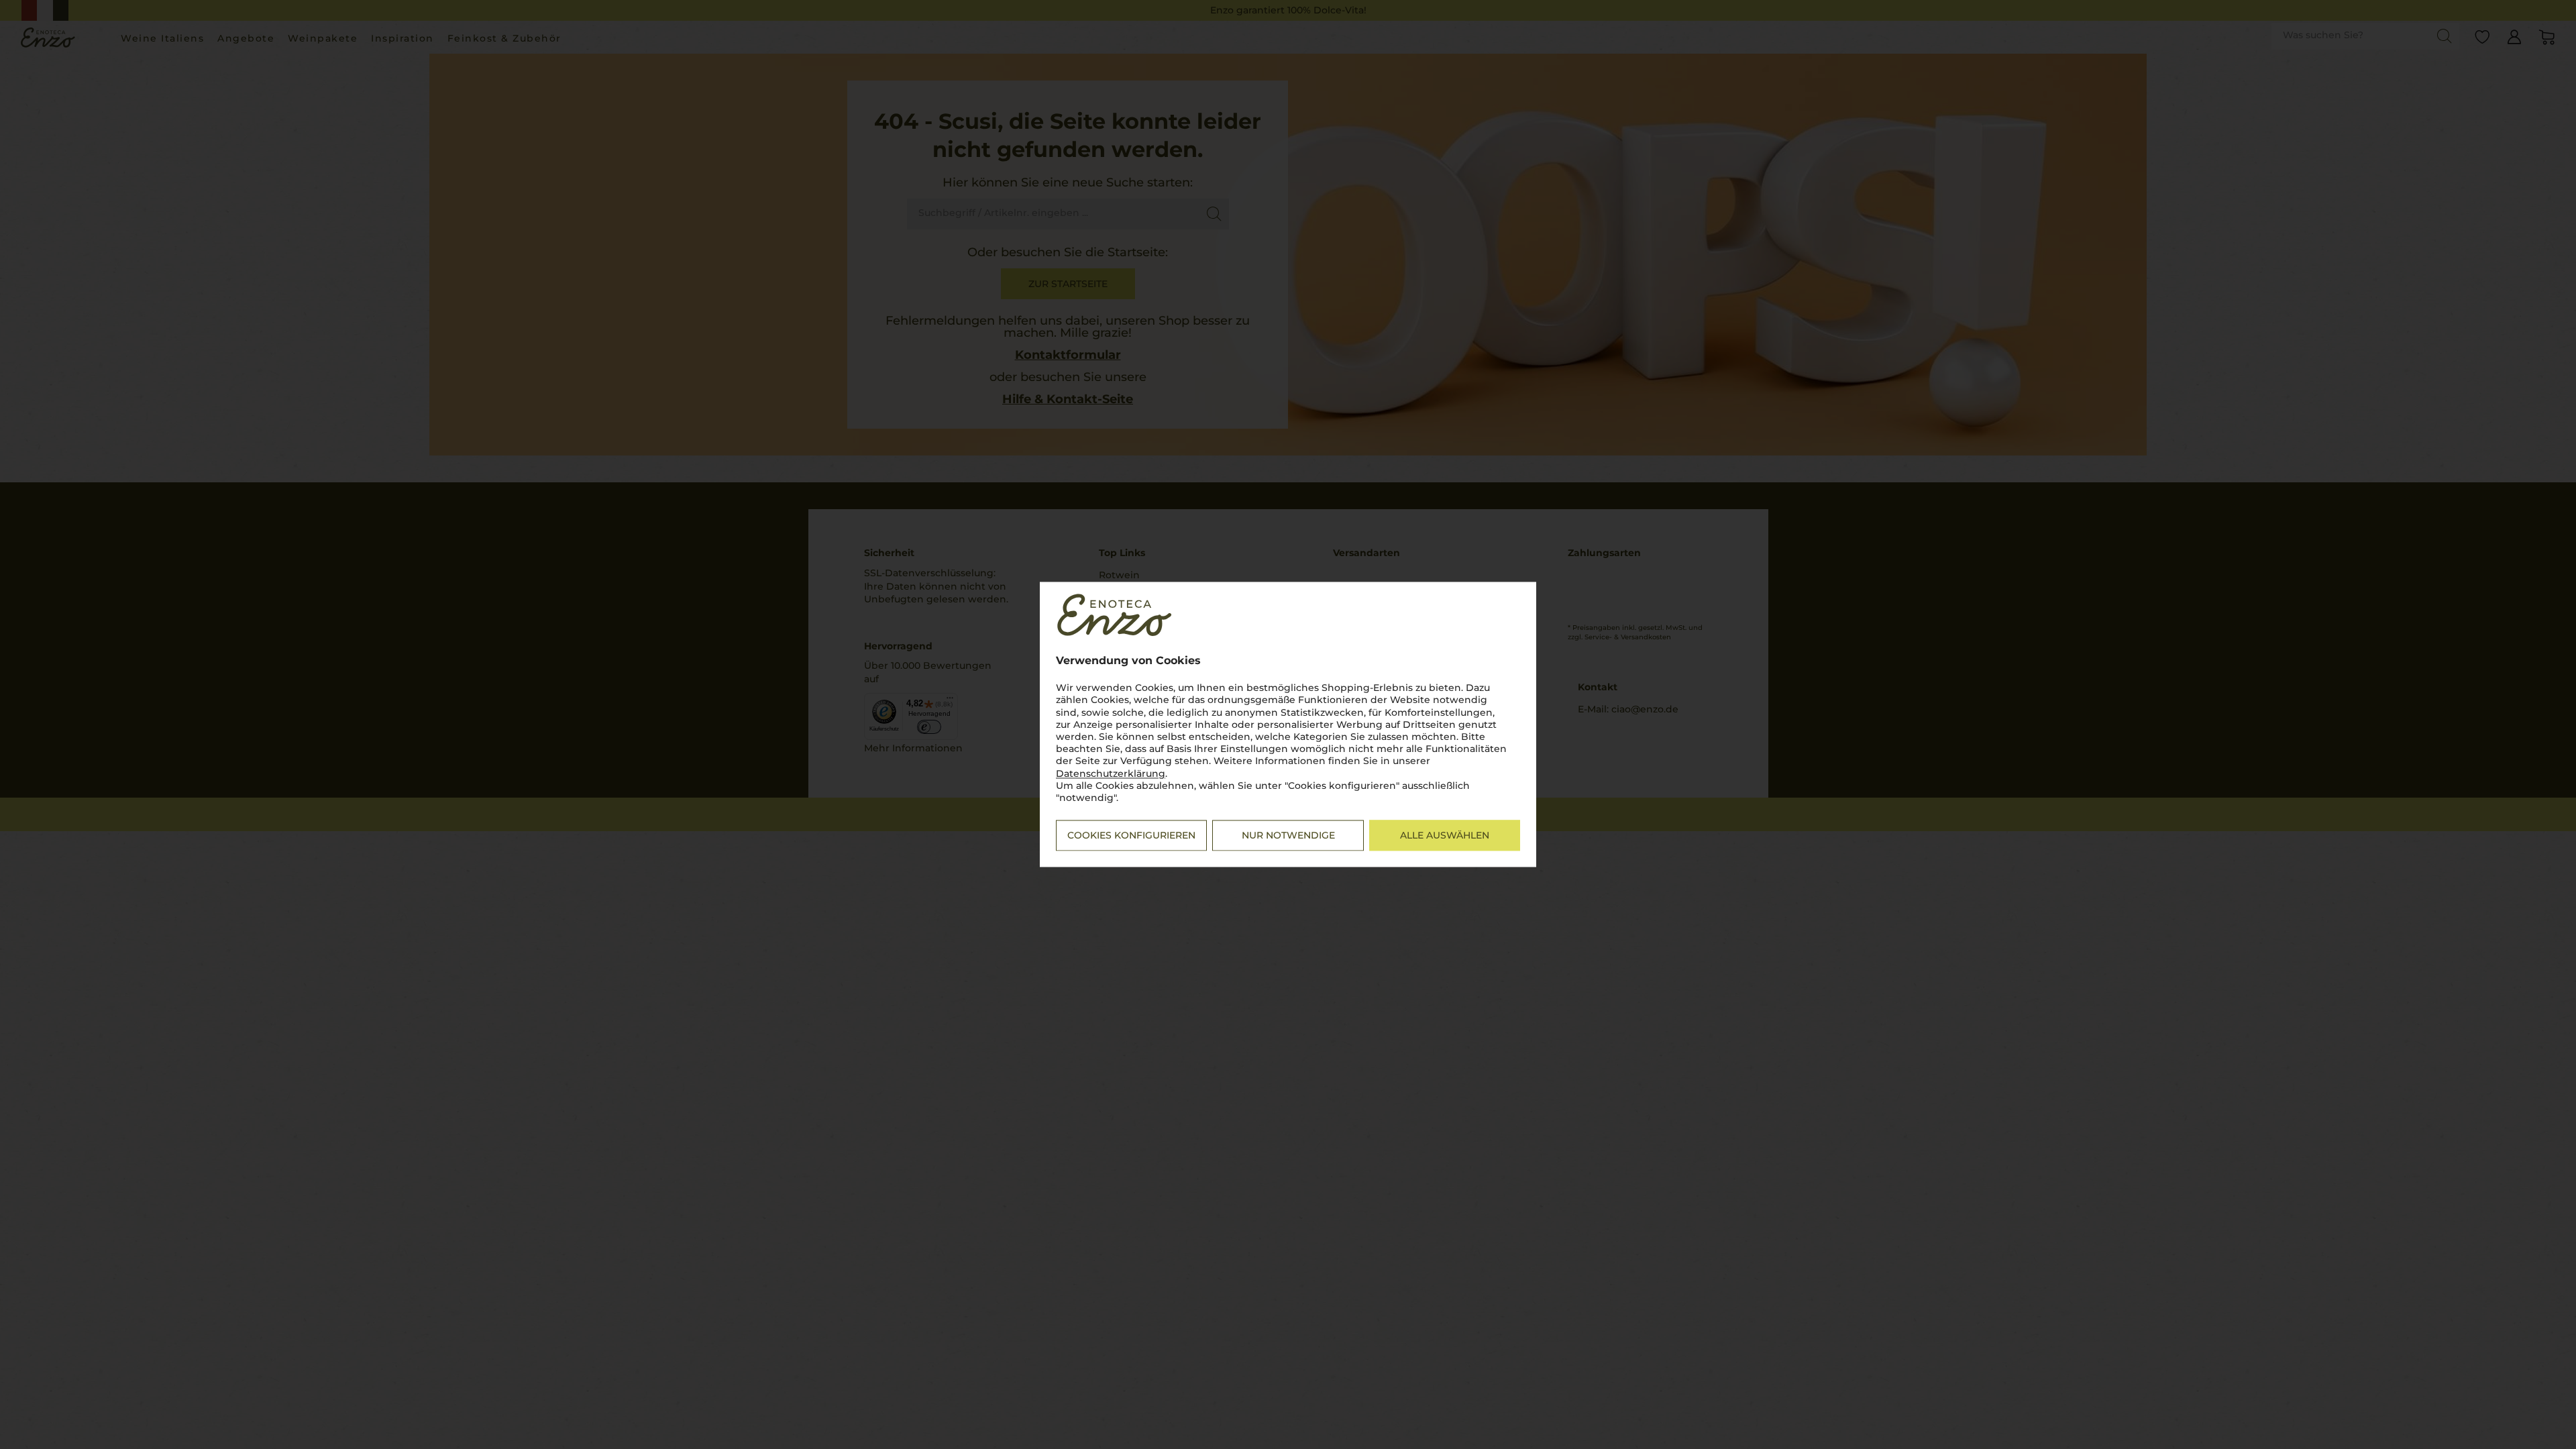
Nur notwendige (1288, 836)
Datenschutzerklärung (1111, 773)
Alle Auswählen (1445, 836)
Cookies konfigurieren (1131, 836)
